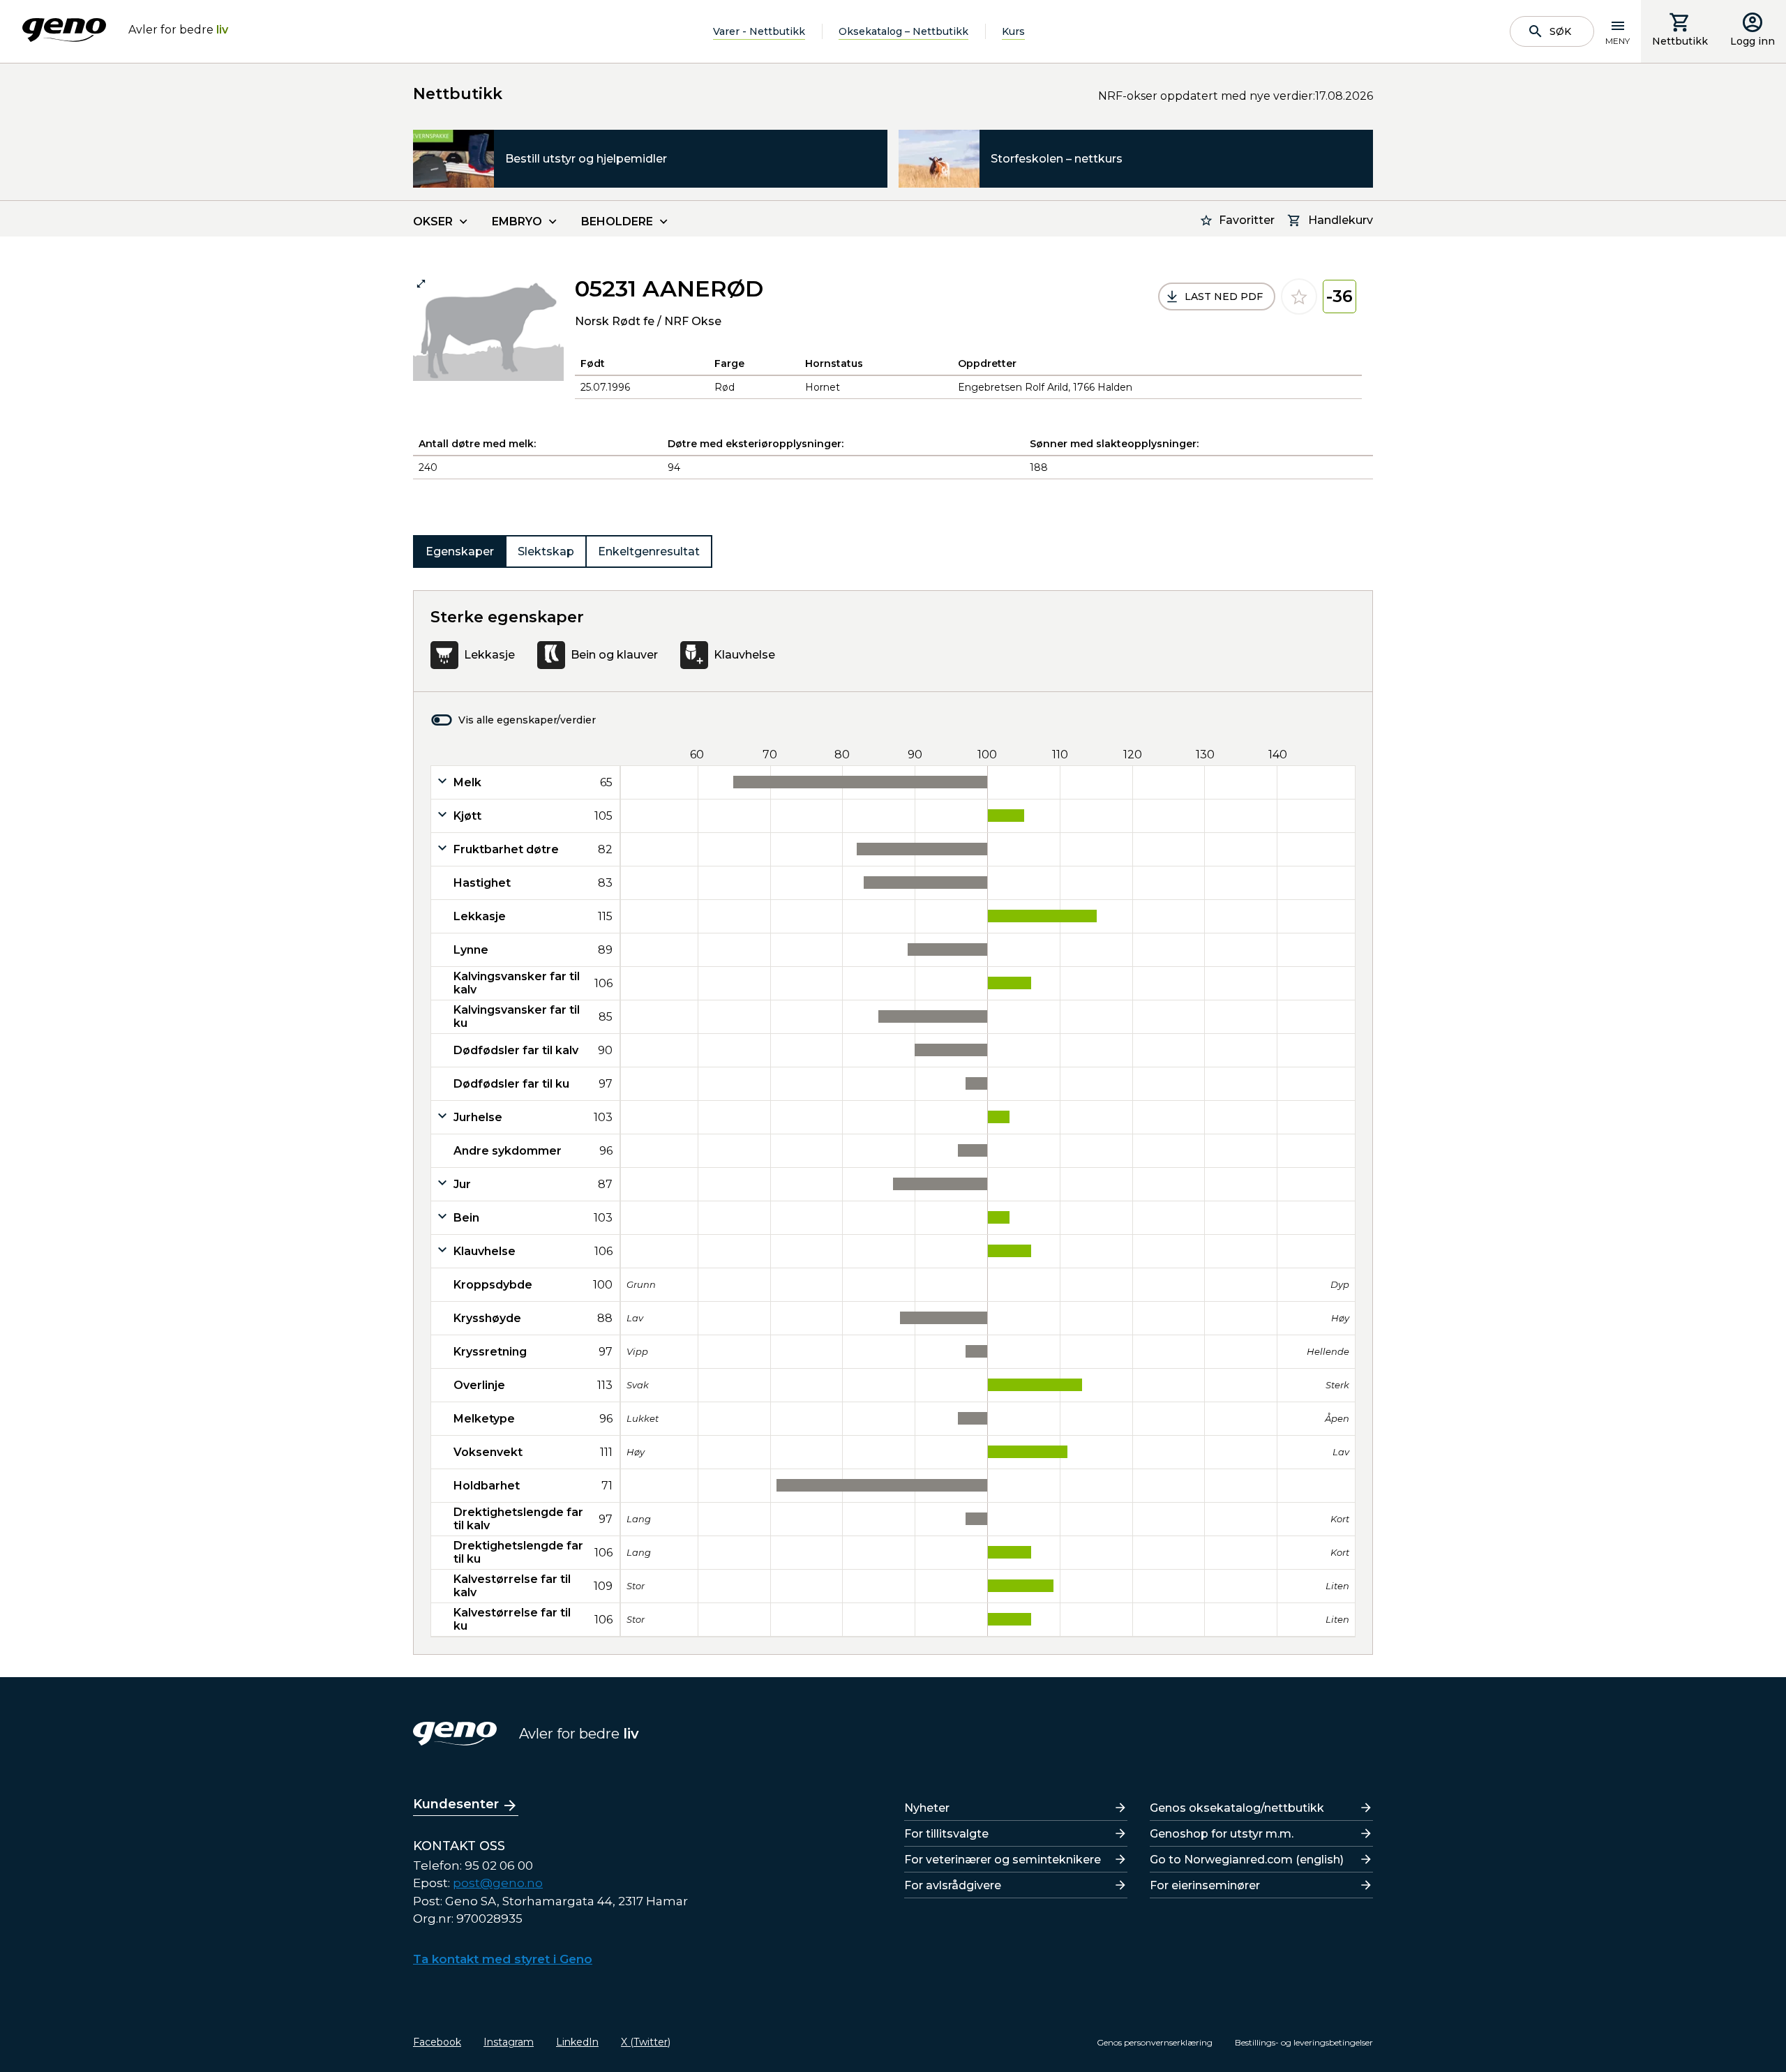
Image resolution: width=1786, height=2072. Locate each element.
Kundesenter (456, 1804)
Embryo (517, 222)
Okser (433, 222)
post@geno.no (498, 1883)
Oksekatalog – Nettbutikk (903, 31)
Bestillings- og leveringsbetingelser (1304, 2042)
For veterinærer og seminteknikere (1003, 1860)
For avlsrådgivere (953, 1885)
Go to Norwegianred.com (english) (1247, 1860)
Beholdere (617, 222)
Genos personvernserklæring (1155, 2042)
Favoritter (1247, 220)
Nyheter (927, 1808)
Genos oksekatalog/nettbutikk (1237, 1808)
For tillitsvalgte (946, 1834)
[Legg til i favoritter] (1299, 296)
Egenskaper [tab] (460, 551)
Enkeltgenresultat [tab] (649, 551)
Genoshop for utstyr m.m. (1222, 1834)
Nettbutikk (1680, 41)
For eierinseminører (1205, 1885)
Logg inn (1753, 41)
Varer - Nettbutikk (759, 31)
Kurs (1013, 31)
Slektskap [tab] (546, 551)
